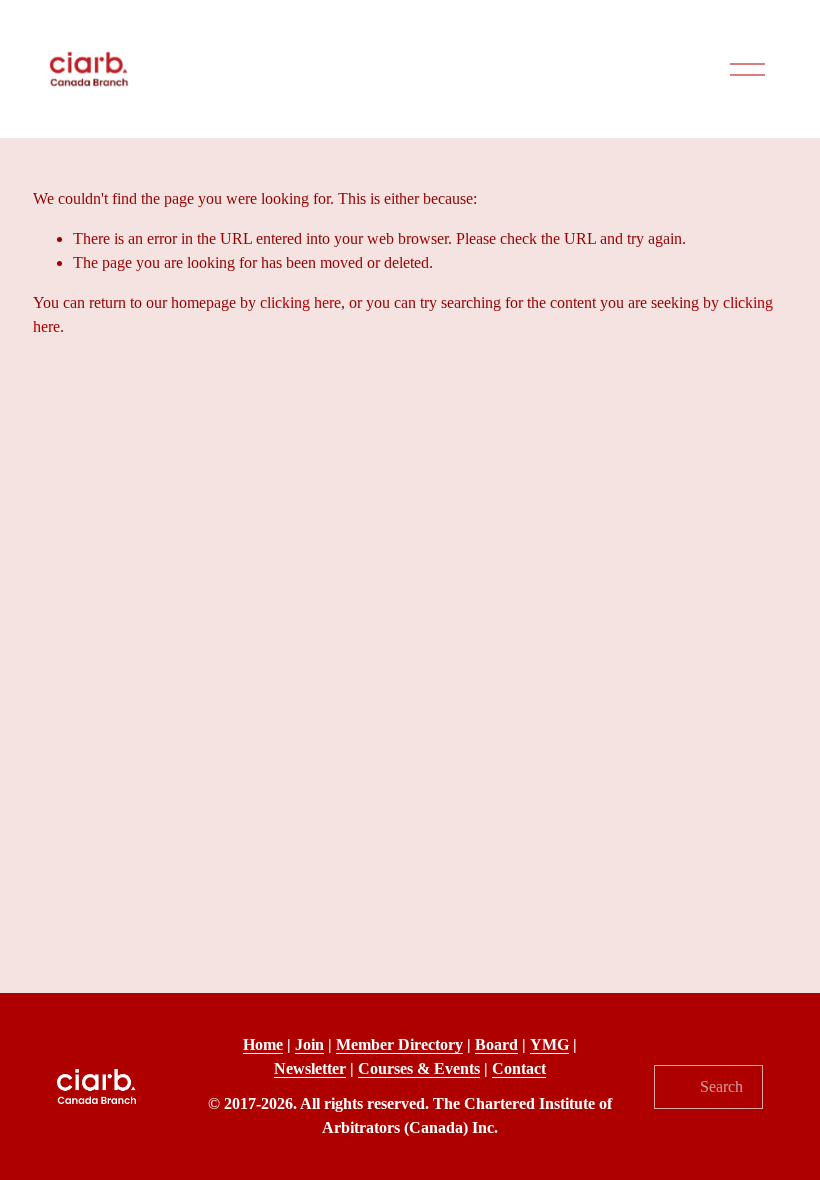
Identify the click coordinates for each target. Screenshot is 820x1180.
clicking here (300, 302)
